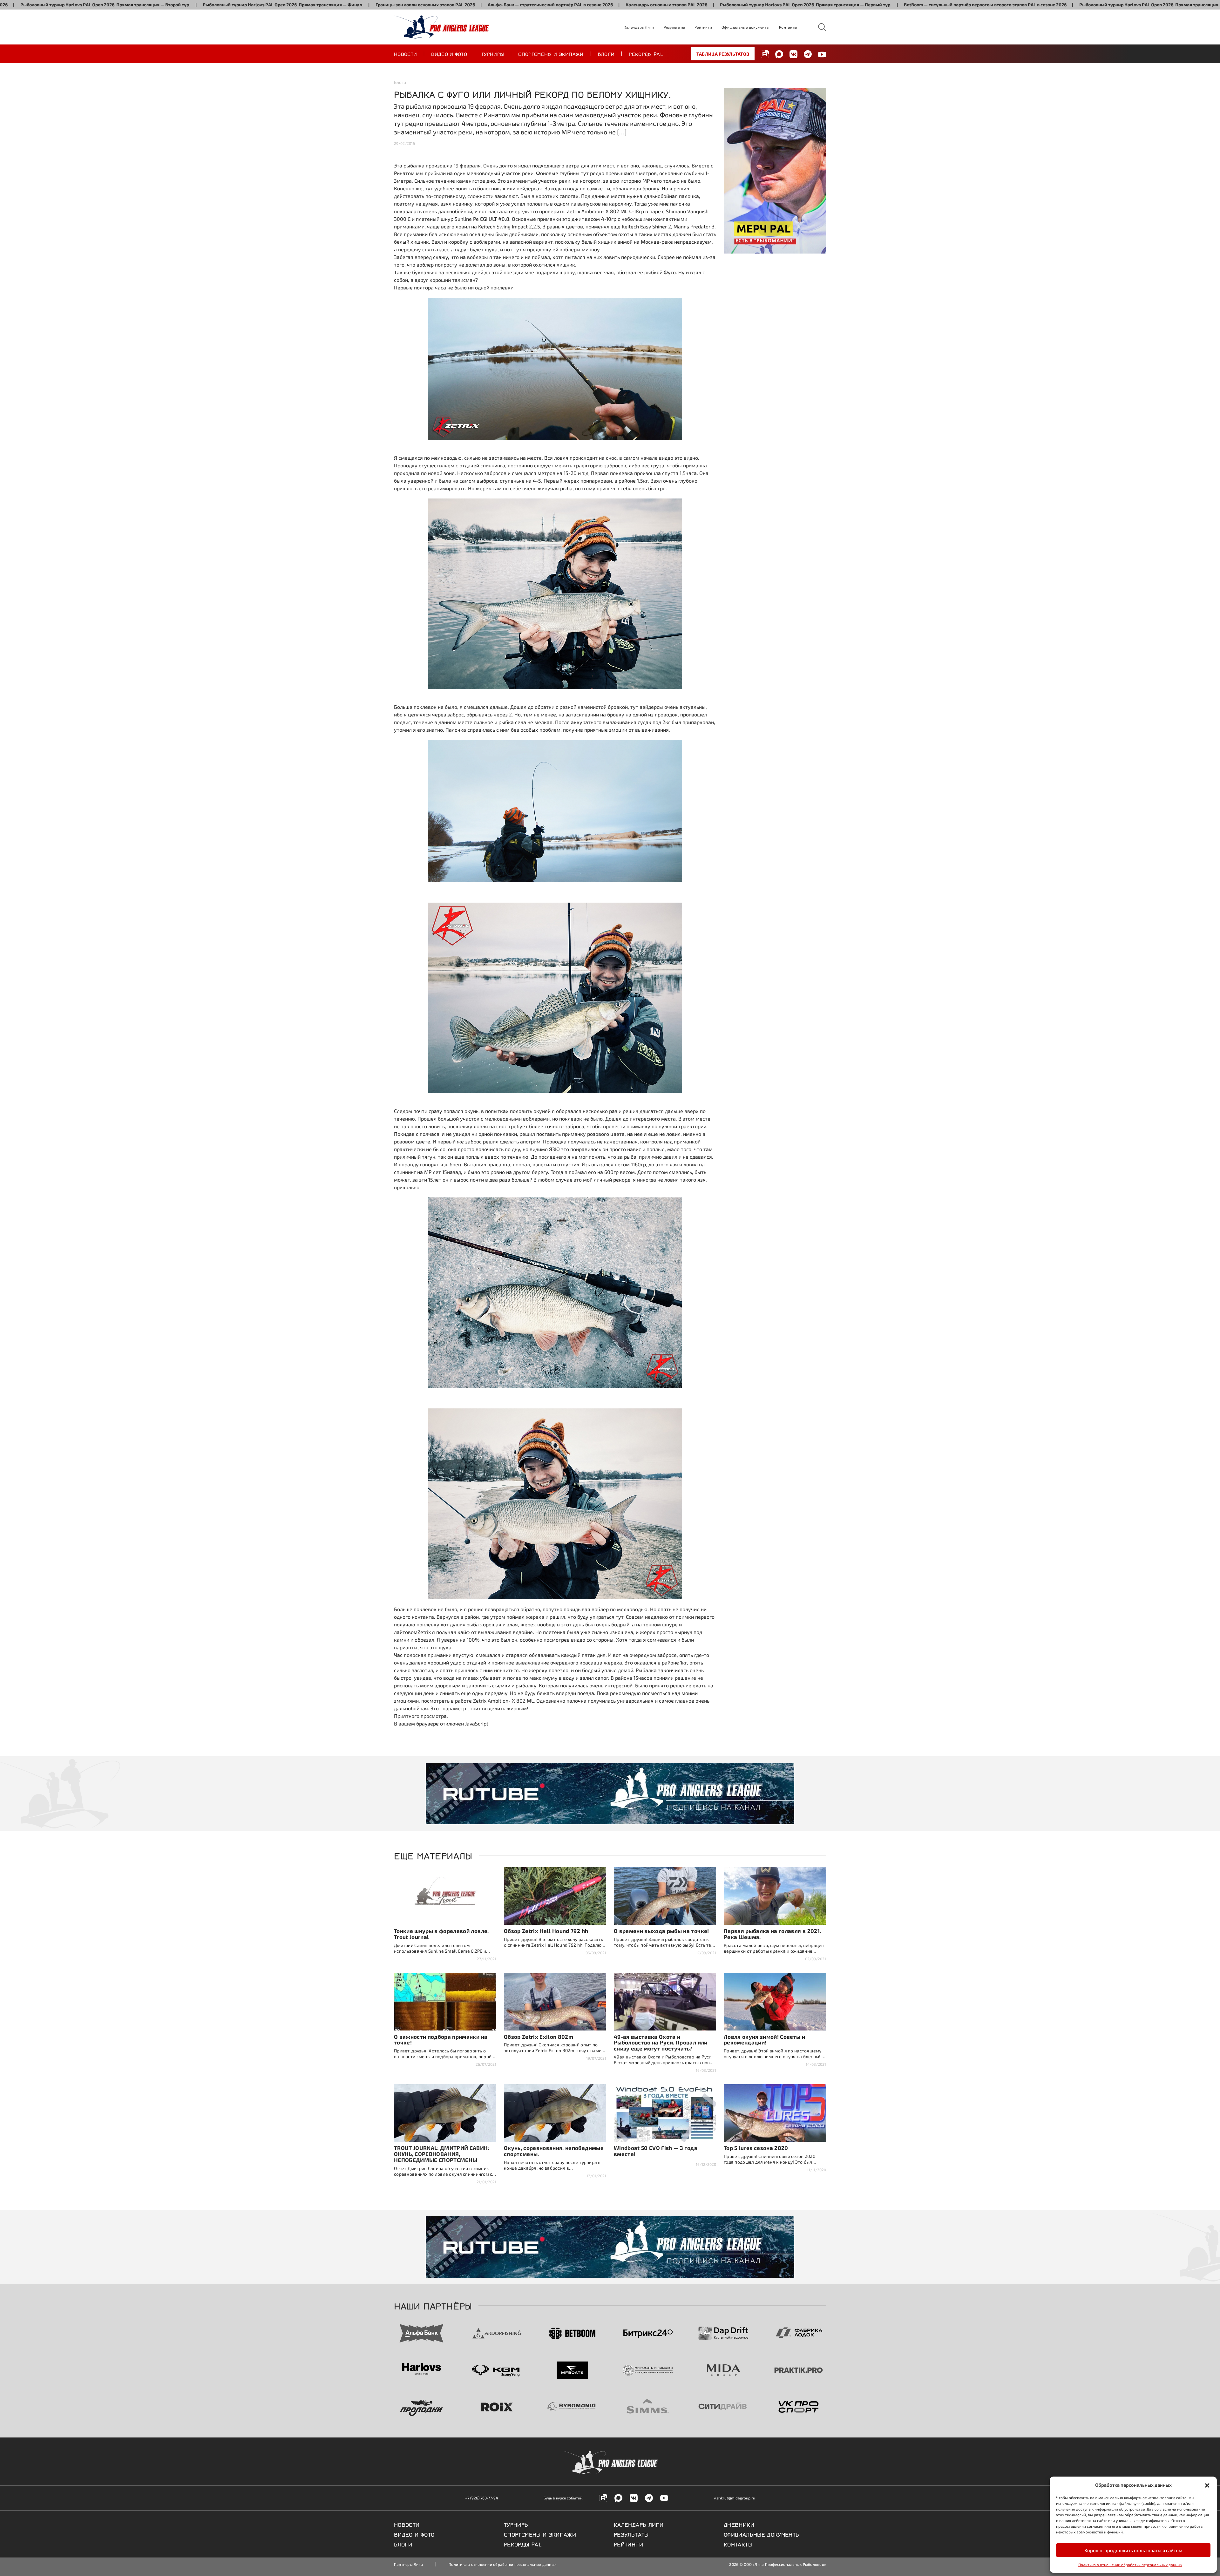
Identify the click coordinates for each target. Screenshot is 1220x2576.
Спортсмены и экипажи (551, 54)
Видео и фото (449, 54)
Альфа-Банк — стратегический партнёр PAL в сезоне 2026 (378, 5)
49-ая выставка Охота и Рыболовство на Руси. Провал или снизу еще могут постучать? (661, 2043)
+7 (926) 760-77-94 (481, 2498)
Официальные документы (746, 27)
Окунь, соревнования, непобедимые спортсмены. (554, 2151)
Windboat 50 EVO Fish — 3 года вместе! (656, 2151)
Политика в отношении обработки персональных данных (1130, 2565)
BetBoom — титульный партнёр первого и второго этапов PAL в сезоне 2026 (813, 5)
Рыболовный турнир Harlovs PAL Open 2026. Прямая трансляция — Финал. (111, 5)
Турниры (493, 54)
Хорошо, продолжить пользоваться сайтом (1133, 2550)
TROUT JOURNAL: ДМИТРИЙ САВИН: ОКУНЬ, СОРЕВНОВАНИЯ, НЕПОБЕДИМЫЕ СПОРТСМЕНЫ (442, 2154)
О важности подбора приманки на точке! (441, 2040)
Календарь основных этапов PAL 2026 (495, 5)
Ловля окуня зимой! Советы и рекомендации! (764, 2040)
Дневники (739, 2524)
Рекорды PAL (646, 54)
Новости (405, 54)
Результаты (674, 27)
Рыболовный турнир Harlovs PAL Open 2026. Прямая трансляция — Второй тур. (992, 5)
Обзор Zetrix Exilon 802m (539, 2037)
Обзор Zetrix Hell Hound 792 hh (546, 1931)
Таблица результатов (723, 54)
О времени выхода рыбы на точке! (661, 1931)
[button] (1207, 2485)
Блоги (606, 54)
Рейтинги (703, 27)
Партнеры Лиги (408, 2564)
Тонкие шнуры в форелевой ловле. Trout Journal (441, 1934)
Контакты (788, 27)
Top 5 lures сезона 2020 (756, 2148)
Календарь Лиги (639, 27)
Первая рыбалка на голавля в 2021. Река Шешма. (772, 1934)
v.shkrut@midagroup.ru (735, 2498)
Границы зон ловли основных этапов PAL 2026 (253, 5)
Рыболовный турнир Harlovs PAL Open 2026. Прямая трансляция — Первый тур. (634, 5)
